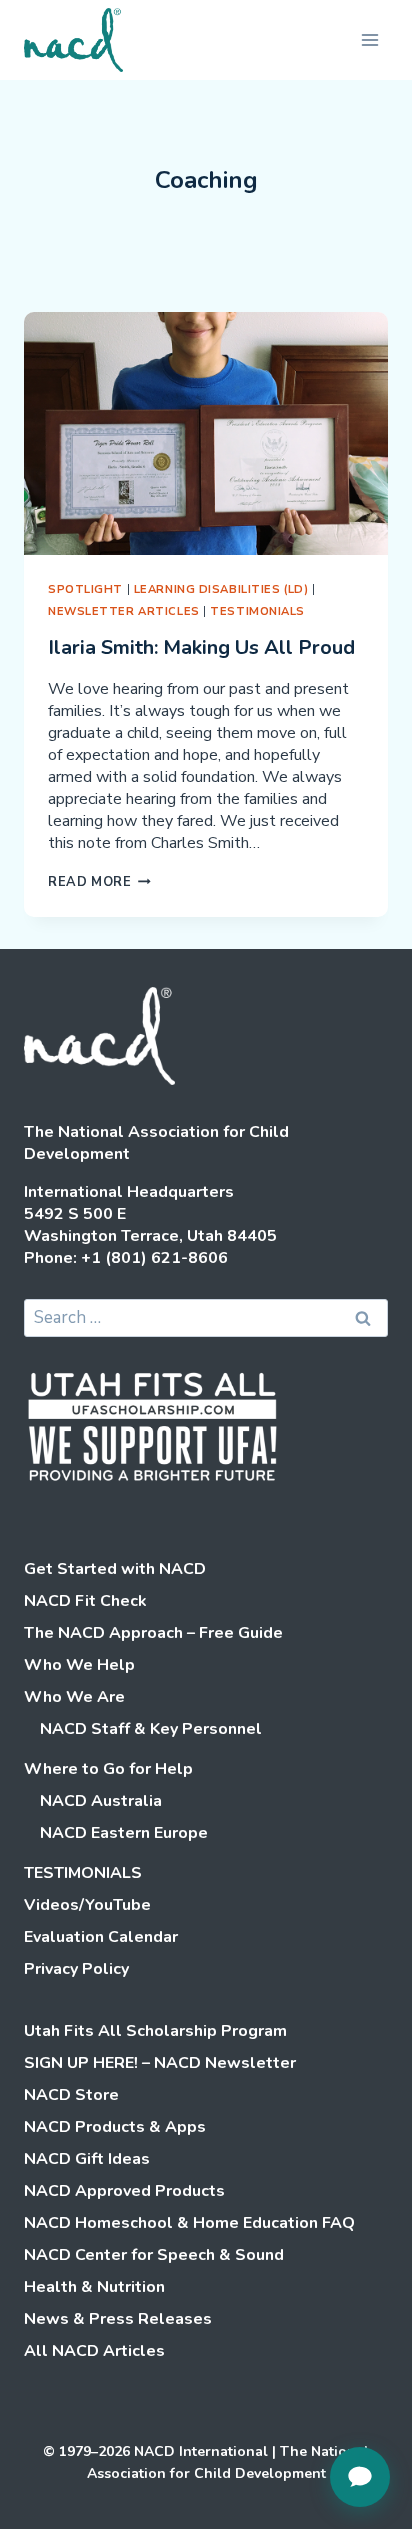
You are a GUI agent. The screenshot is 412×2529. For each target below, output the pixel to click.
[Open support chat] (360, 2477)
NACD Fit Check (85, 1601)
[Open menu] (369, 39)
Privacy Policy (76, 1969)
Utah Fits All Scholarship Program (155, 2031)
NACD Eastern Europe (124, 1833)
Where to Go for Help (108, 1769)
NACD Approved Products (124, 2191)
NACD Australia (101, 1801)
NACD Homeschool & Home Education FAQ (189, 2223)
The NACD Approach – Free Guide (153, 1633)
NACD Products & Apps (115, 2127)
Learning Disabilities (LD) (221, 589)
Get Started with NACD (115, 1569)
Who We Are (74, 1697)
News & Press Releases (118, 2319)
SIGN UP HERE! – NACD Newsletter (160, 2063)
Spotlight (85, 589)
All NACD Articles (94, 2351)
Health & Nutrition (94, 2287)
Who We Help (79, 1665)
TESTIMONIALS (257, 611)
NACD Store (71, 2095)
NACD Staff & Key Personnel (151, 1729)
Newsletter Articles (124, 611)
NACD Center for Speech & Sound (154, 2255)
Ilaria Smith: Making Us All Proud (201, 647)
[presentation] (206, 433)
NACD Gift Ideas (87, 2159)
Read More (99, 882)
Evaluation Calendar (101, 1937)
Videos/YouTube (87, 1905)
